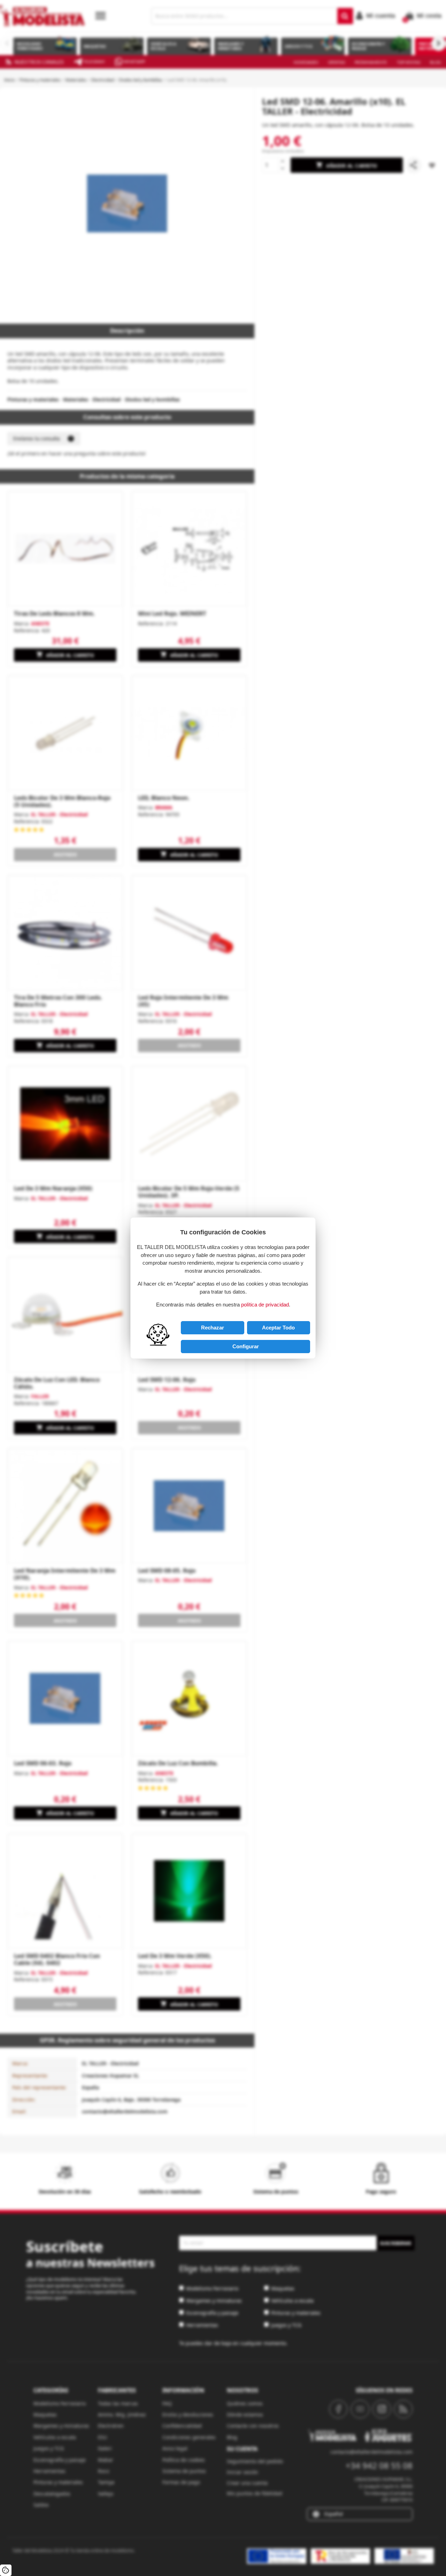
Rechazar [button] (213, 1328)
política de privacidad (265, 1305)
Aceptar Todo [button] (278, 1328)
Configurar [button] (246, 1346)
